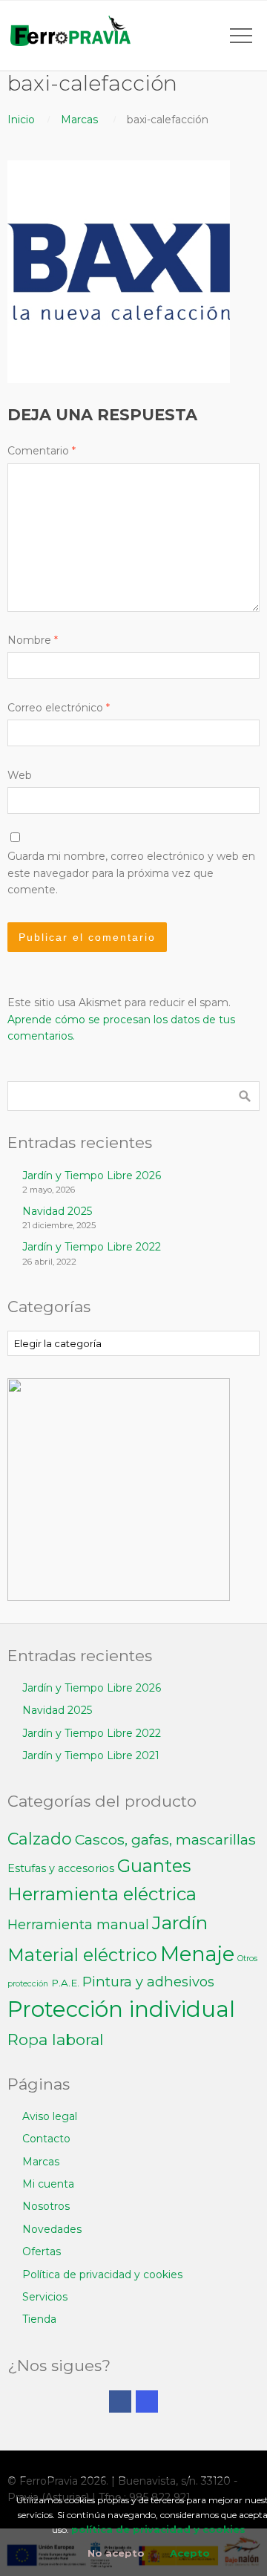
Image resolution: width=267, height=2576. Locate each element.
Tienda (39, 2319)
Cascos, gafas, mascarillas (165, 1839)
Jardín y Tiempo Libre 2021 (91, 1755)
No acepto (116, 2553)
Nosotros (46, 2206)
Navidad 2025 (57, 1211)
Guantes (154, 1866)
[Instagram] (147, 2401)
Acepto (190, 2553)
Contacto (46, 2139)
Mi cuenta (48, 2184)
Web (20, 775)
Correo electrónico (59, 708)
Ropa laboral (56, 2039)
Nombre (33, 640)
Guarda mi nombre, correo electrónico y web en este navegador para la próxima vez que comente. (131, 873)
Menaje (197, 1954)
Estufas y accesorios (61, 1868)
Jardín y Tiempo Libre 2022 (92, 1247)
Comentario (42, 451)
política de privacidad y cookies (158, 2529)
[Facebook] (120, 2401)
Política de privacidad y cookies (102, 2275)
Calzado (40, 1839)
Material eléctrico (82, 1955)
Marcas (79, 120)
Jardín (180, 1923)
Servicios (45, 2297)
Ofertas (42, 2251)
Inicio (21, 120)
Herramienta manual (78, 1924)
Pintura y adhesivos (148, 1982)
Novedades (52, 2229)
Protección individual (121, 2009)
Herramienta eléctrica (102, 1894)
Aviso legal (50, 2116)
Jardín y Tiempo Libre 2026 (92, 1175)
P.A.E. (65, 1983)
